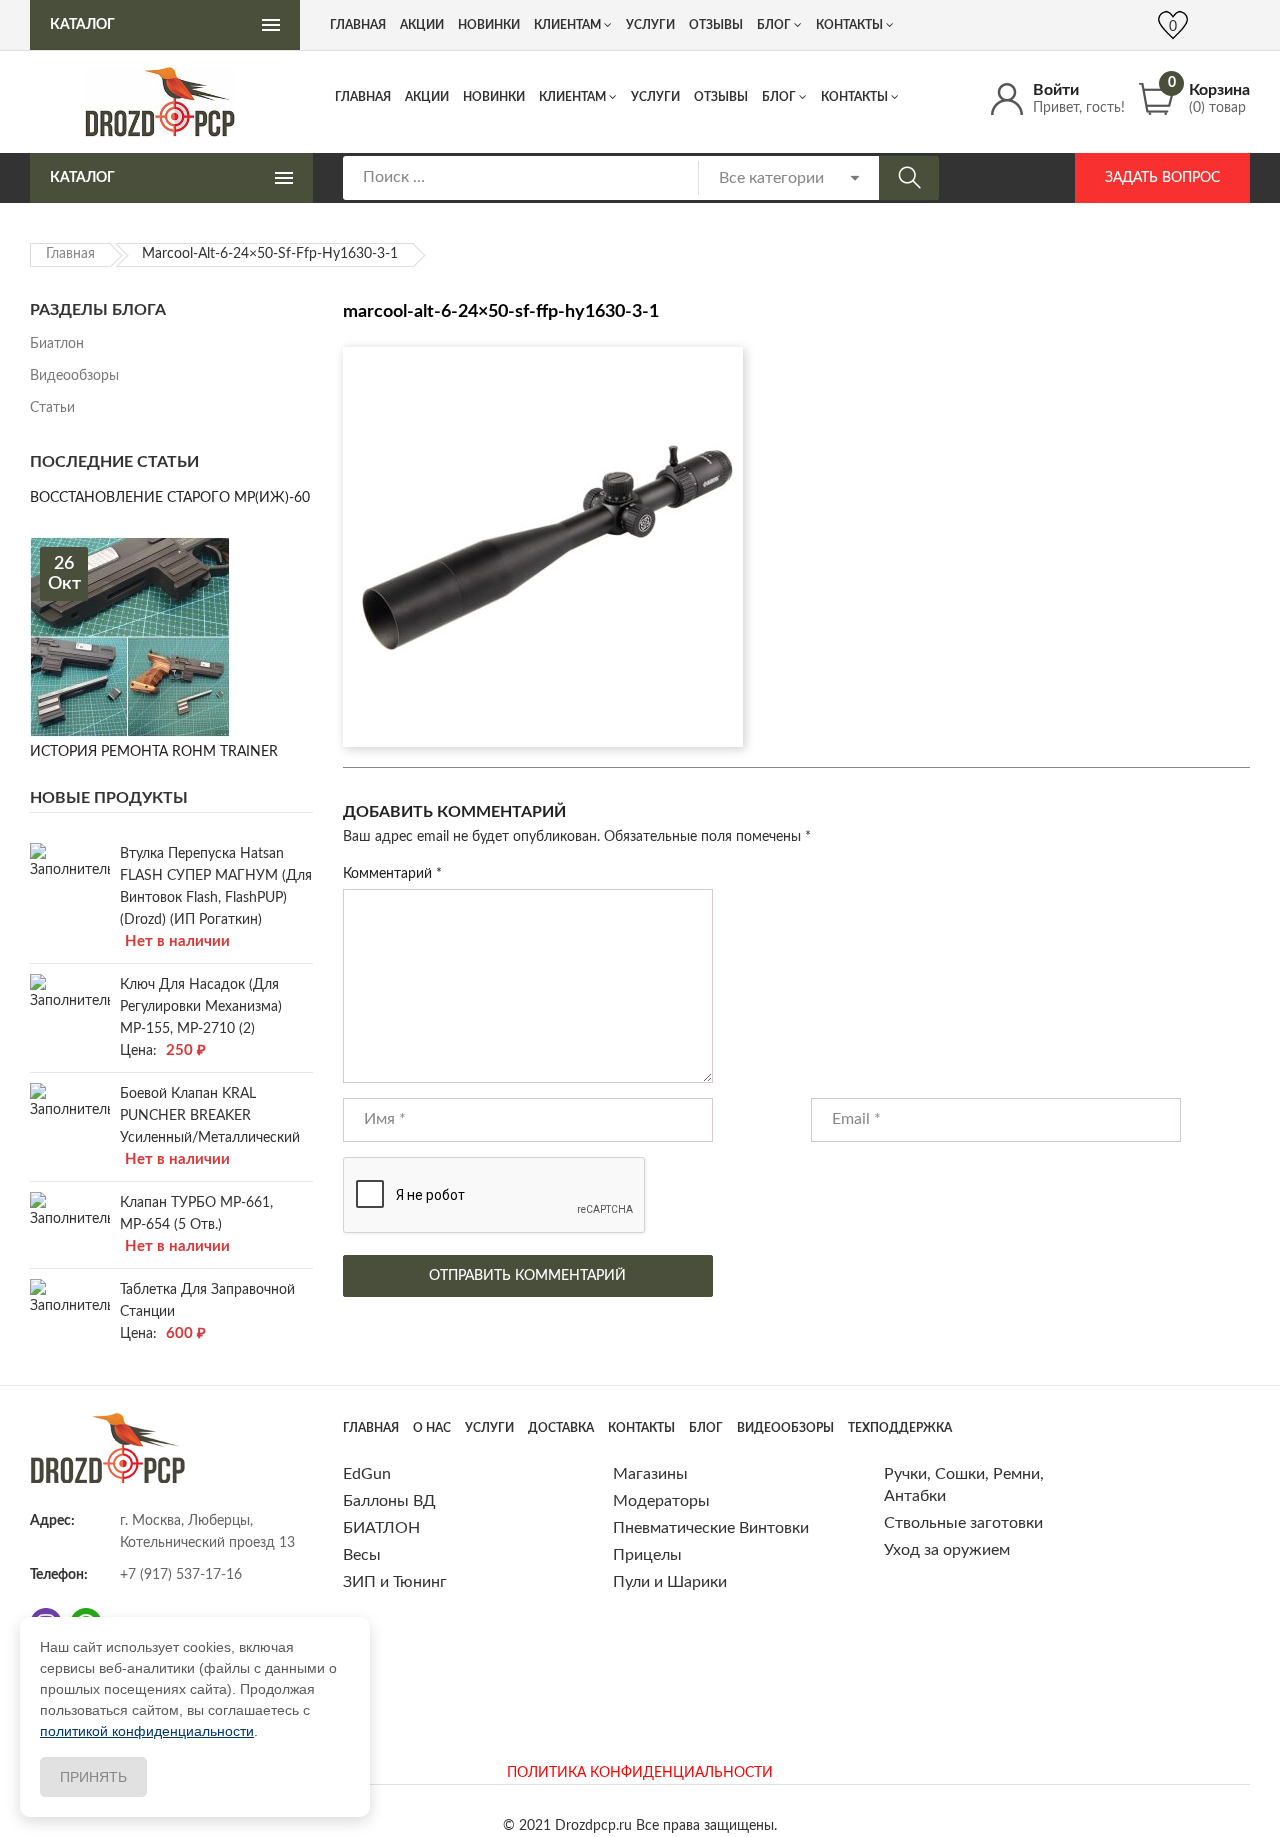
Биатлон (57, 344)
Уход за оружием (947, 1550)
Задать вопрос (1162, 178)
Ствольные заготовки (963, 1523)
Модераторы (661, 1501)
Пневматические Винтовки (711, 1528)
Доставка (561, 1428)
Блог (779, 97)
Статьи (52, 408)
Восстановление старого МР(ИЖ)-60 (170, 498)
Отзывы (721, 97)
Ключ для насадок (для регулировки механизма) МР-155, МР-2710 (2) (201, 1007)
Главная (363, 97)
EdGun (367, 1474)
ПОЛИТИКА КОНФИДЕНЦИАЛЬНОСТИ (640, 1773)
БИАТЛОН (381, 1528)
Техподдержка (900, 1428)
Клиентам (572, 97)
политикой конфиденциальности (147, 1731)
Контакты (854, 97)
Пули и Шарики (670, 1582)
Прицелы (647, 1555)
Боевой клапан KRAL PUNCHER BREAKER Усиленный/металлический (210, 1116)
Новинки (494, 97)
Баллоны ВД (389, 1501)
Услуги (655, 97)
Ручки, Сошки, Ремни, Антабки (964, 1485)
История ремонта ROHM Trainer (154, 752)
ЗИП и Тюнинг (395, 1582)
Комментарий (392, 874)
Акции (427, 97)
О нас (432, 1428)
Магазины (650, 1474)
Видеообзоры (74, 376)
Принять (93, 1777)
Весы (362, 1555)
